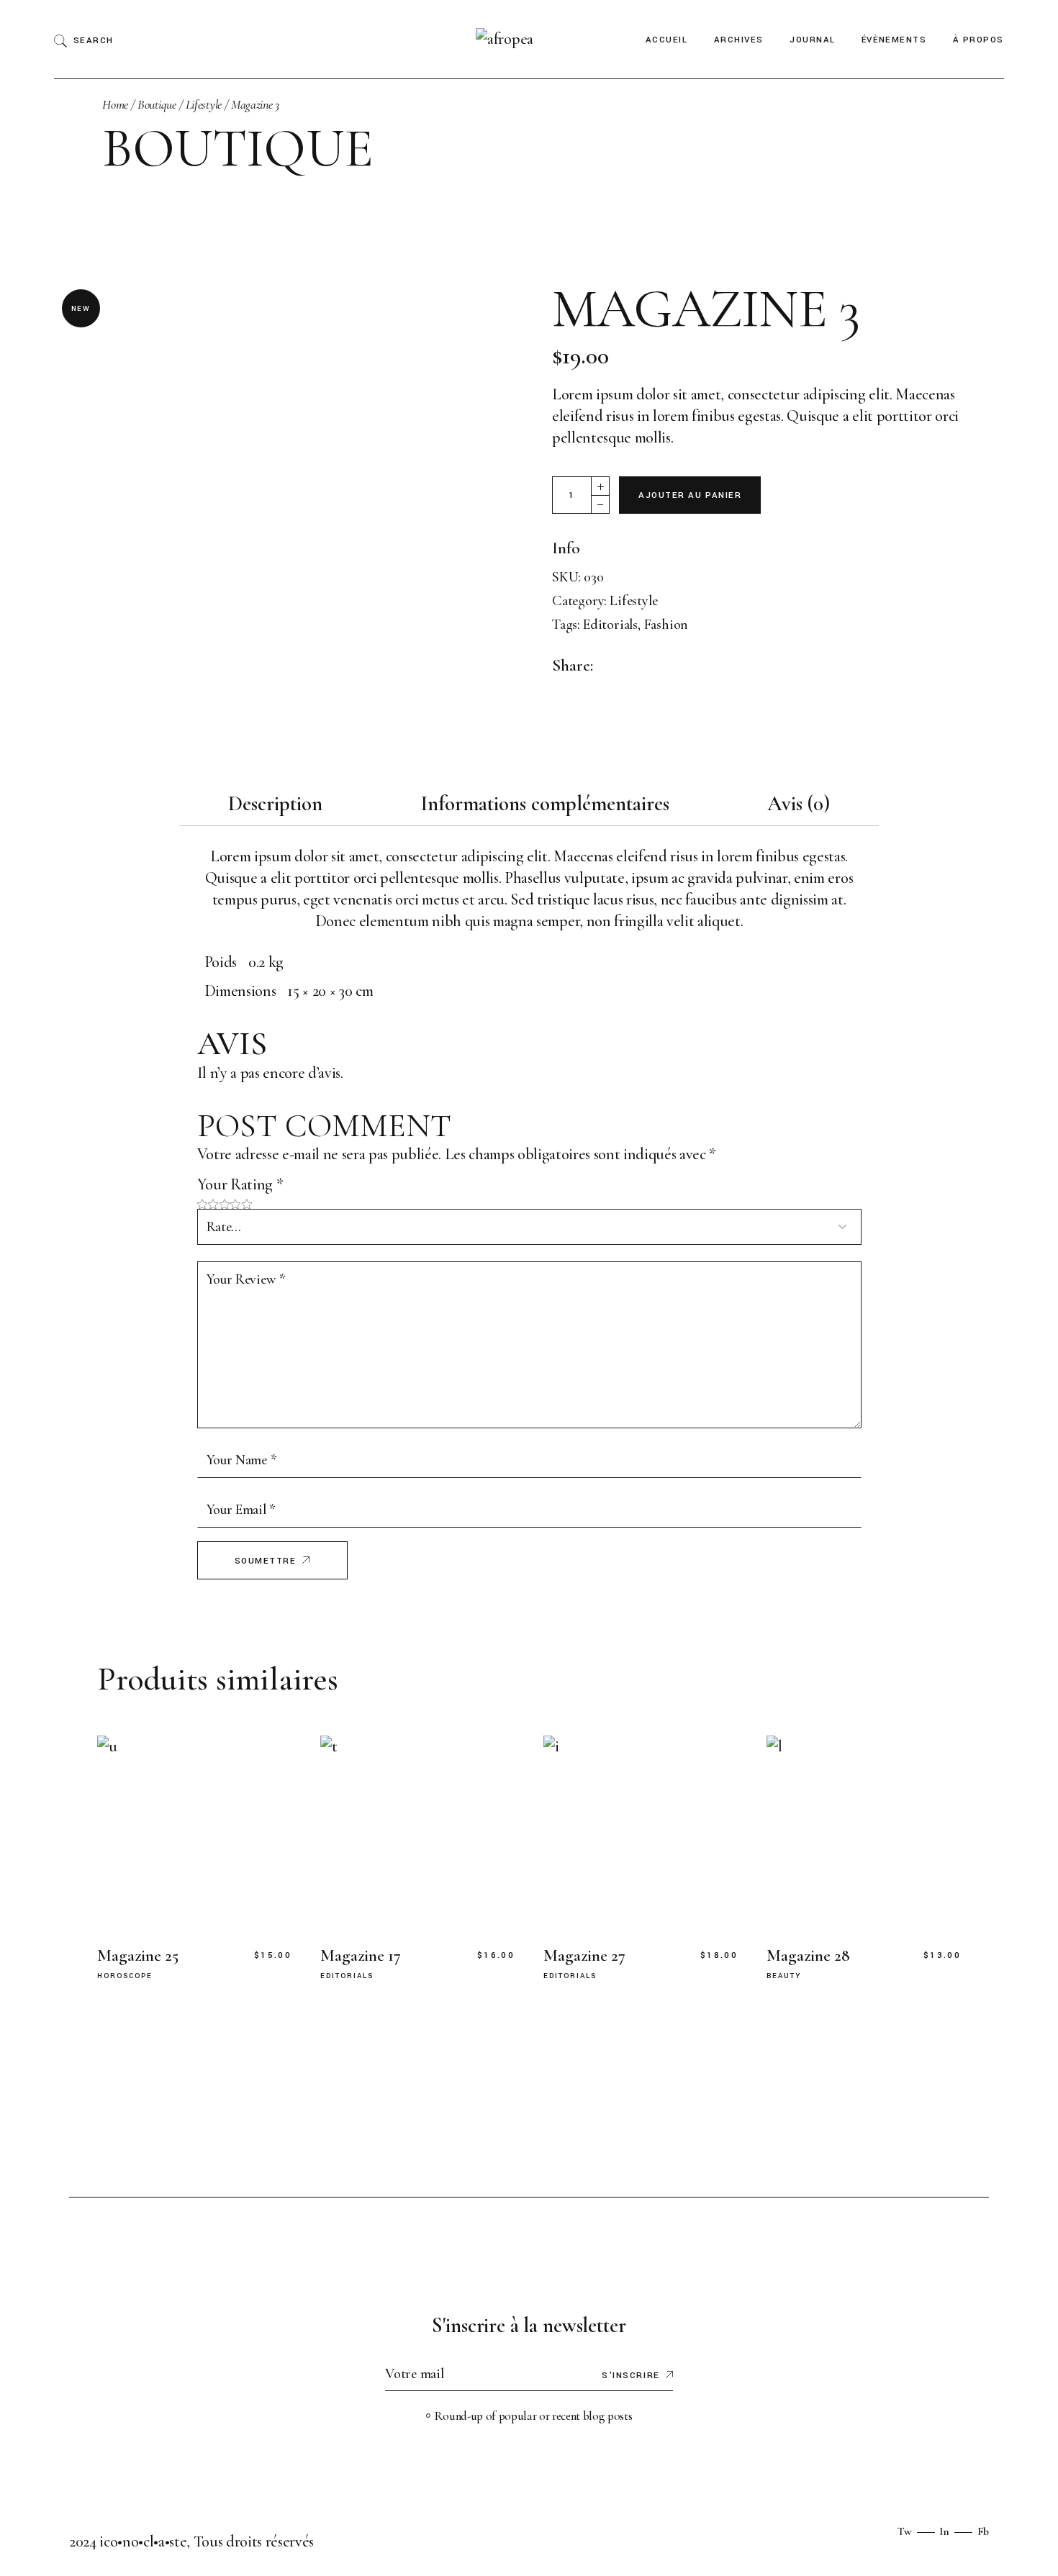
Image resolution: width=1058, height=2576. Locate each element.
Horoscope (125, 1976)
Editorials (610, 625)
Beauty (784, 1976)
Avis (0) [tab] (799, 803)
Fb (983, 2531)
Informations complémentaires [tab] (545, 803)
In (944, 2531)
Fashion (666, 625)
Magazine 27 (584, 1956)
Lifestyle (633, 601)
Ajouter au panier (690, 495)
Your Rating (240, 1184)
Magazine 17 (361, 1956)
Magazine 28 (808, 1956)
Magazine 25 (138, 1956)
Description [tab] (275, 803)
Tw (905, 2531)
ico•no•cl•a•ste (143, 2541)
